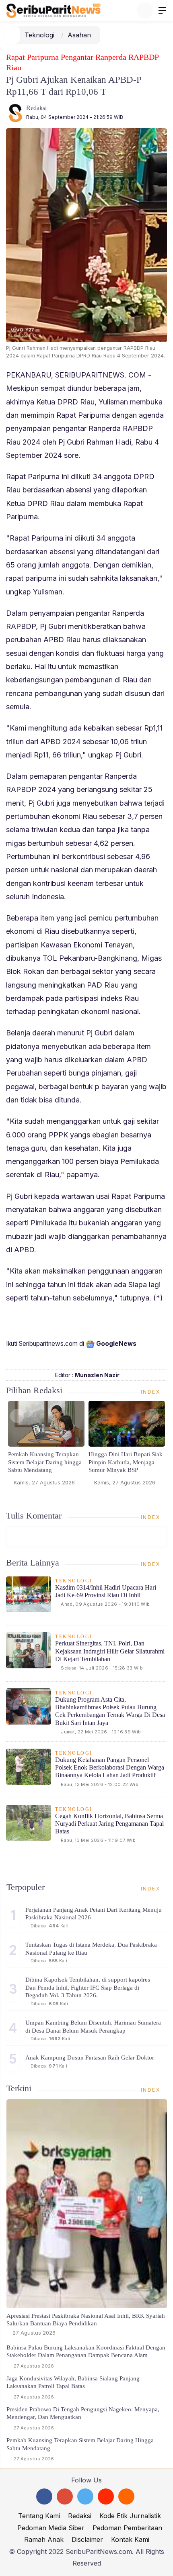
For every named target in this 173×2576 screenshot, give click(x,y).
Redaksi (36, 108)
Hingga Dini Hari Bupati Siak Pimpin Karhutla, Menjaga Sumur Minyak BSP (126, 1462)
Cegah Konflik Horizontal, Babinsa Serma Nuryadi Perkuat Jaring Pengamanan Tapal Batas (109, 1824)
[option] (46, 1446)
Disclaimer (87, 2539)
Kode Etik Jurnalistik (130, 2516)
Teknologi (39, 35)
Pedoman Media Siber (51, 2528)
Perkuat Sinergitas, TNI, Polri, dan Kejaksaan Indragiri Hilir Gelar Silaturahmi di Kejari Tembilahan (110, 1651)
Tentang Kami (39, 2516)
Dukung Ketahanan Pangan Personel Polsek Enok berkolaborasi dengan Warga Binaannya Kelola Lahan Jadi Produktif (110, 1767)
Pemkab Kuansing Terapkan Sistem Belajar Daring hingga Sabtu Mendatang (45, 1462)
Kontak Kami (130, 2539)
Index (152, 1392)
